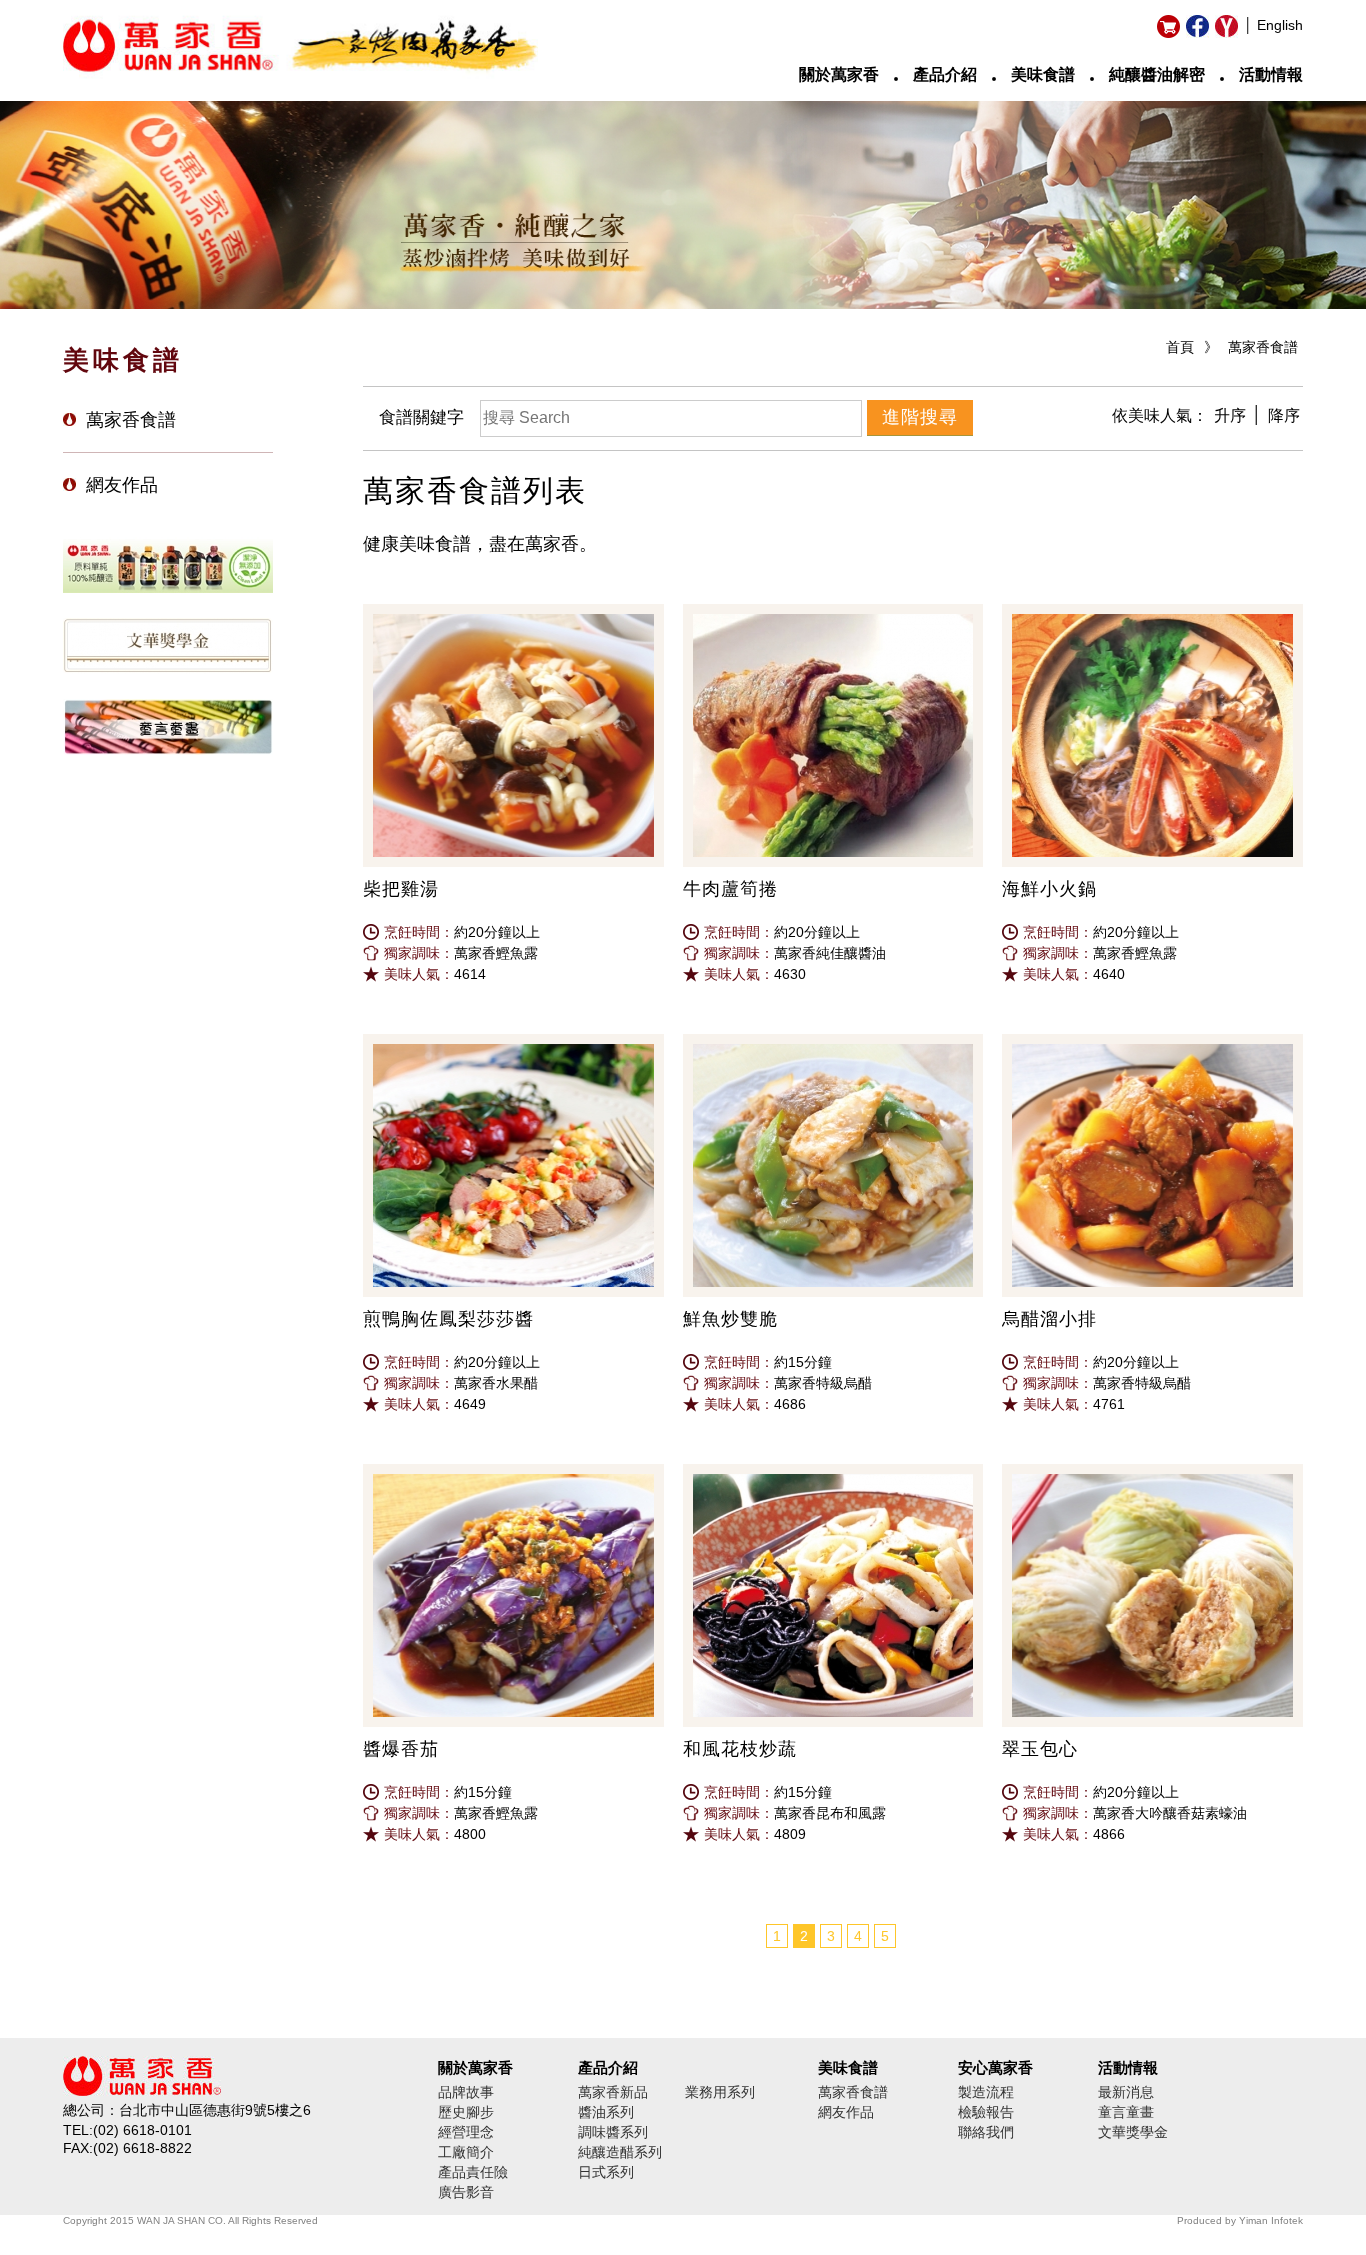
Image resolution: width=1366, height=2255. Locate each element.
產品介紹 (945, 74)
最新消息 (1126, 2092)
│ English (1273, 25)
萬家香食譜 (1263, 347)
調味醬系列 (613, 2132)
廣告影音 (466, 2192)
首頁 (1180, 347)
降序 (1284, 415)
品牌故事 (466, 2092)
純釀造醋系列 (620, 2152)
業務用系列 (720, 2092)
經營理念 (466, 2132)
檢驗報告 (986, 2112)
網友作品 (122, 485)
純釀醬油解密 (1157, 74)
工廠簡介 (466, 2152)
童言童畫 (1126, 2112)
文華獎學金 (1133, 2132)
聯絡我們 (986, 2132)
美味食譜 (1043, 74)
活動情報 (1271, 74)
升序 (1230, 415)
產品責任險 (473, 2172)
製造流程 (986, 2092)
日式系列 (606, 2172)
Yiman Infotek (1271, 2220)
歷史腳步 (466, 2112)
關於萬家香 (839, 74)
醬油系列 (606, 2112)
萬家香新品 (613, 2092)
